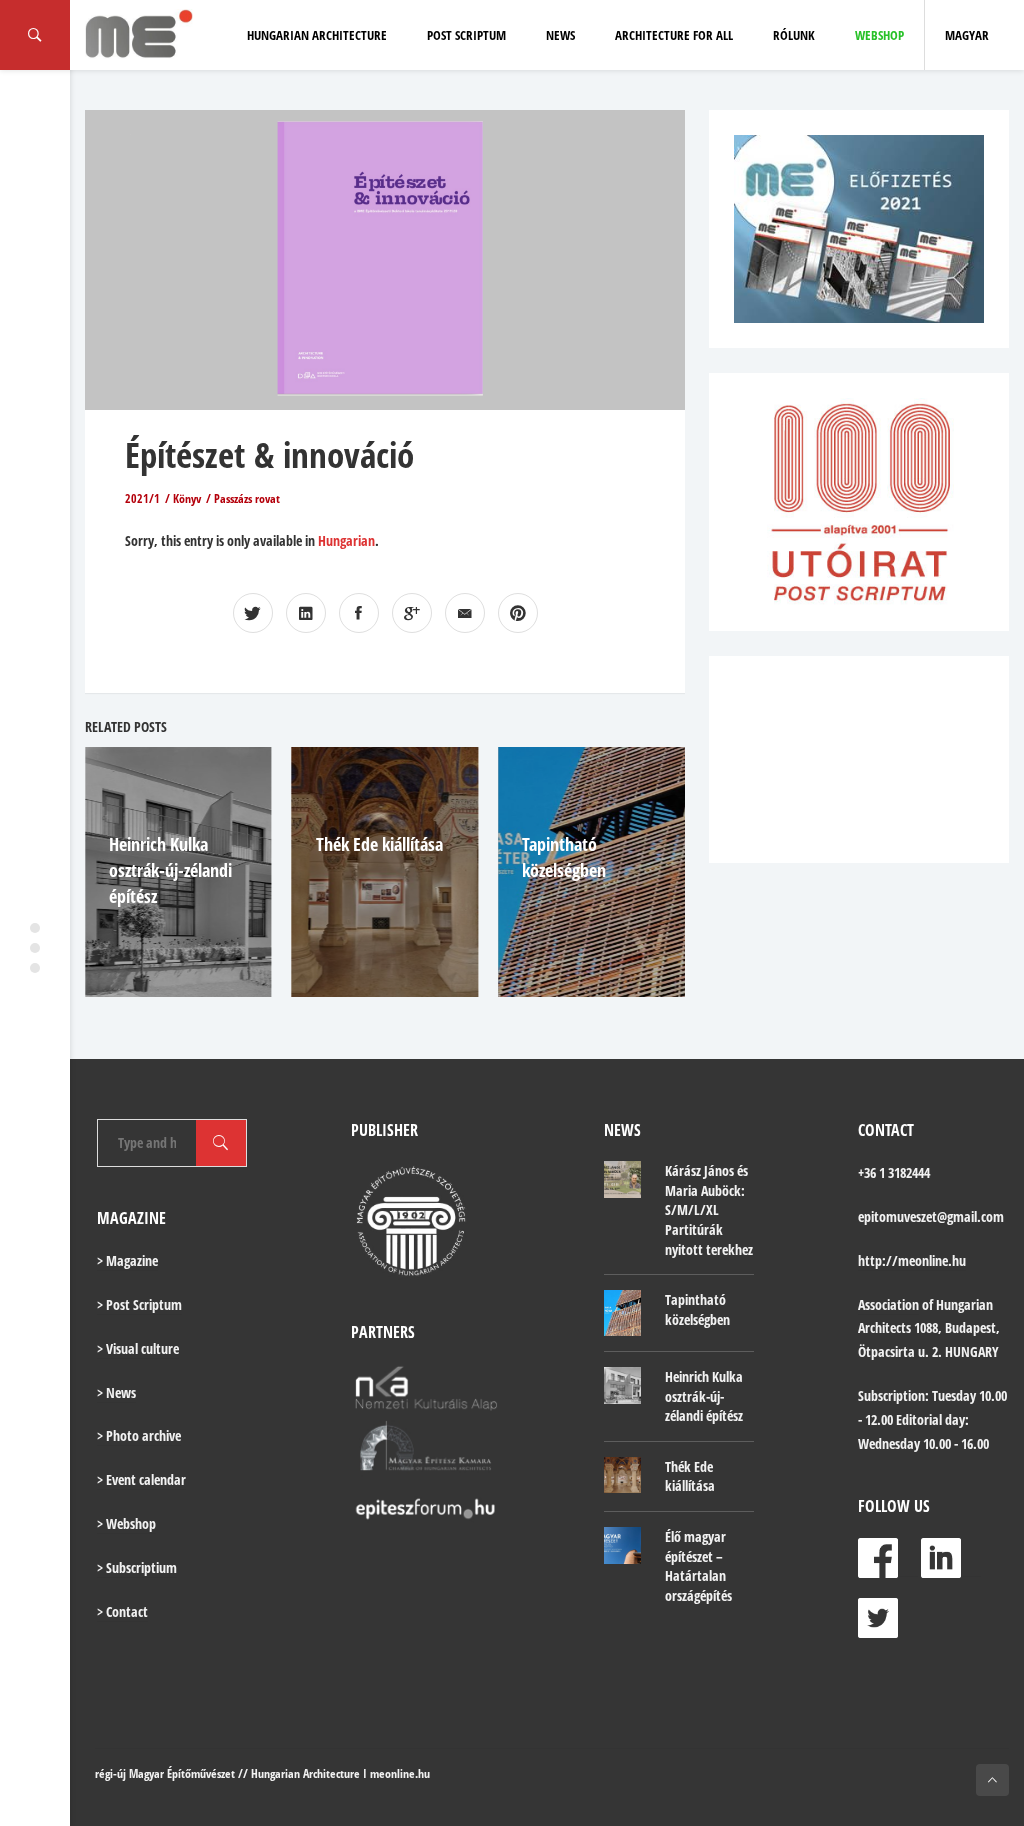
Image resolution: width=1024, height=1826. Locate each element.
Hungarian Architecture (317, 35)
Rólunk (794, 35)
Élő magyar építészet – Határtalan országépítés (698, 1566)
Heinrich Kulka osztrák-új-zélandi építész (170, 870)
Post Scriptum (466, 35)
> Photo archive (139, 1435)
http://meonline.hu (912, 1260)
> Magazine (127, 1260)
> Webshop (126, 1523)
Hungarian (346, 540)
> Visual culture (138, 1348)
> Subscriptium (137, 1567)
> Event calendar (141, 1479)
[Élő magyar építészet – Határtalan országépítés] (622, 1545)
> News (116, 1392)
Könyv (187, 498)
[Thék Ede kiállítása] (622, 1475)
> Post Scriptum (139, 1304)
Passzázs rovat (247, 498)
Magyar (967, 35)
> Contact (122, 1611)
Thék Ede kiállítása (379, 844)
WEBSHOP (879, 35)
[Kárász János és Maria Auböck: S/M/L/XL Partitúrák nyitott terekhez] (622, 1179)
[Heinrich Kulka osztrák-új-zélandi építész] (622, 1385)
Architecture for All (674, 35)
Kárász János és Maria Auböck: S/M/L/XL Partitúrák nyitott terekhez (709, 1209)
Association (888, 1304)
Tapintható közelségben (697, 1309)
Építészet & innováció (269, 454)
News (560, 35)
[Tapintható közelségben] (622, 1313)
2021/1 (142, 498)
